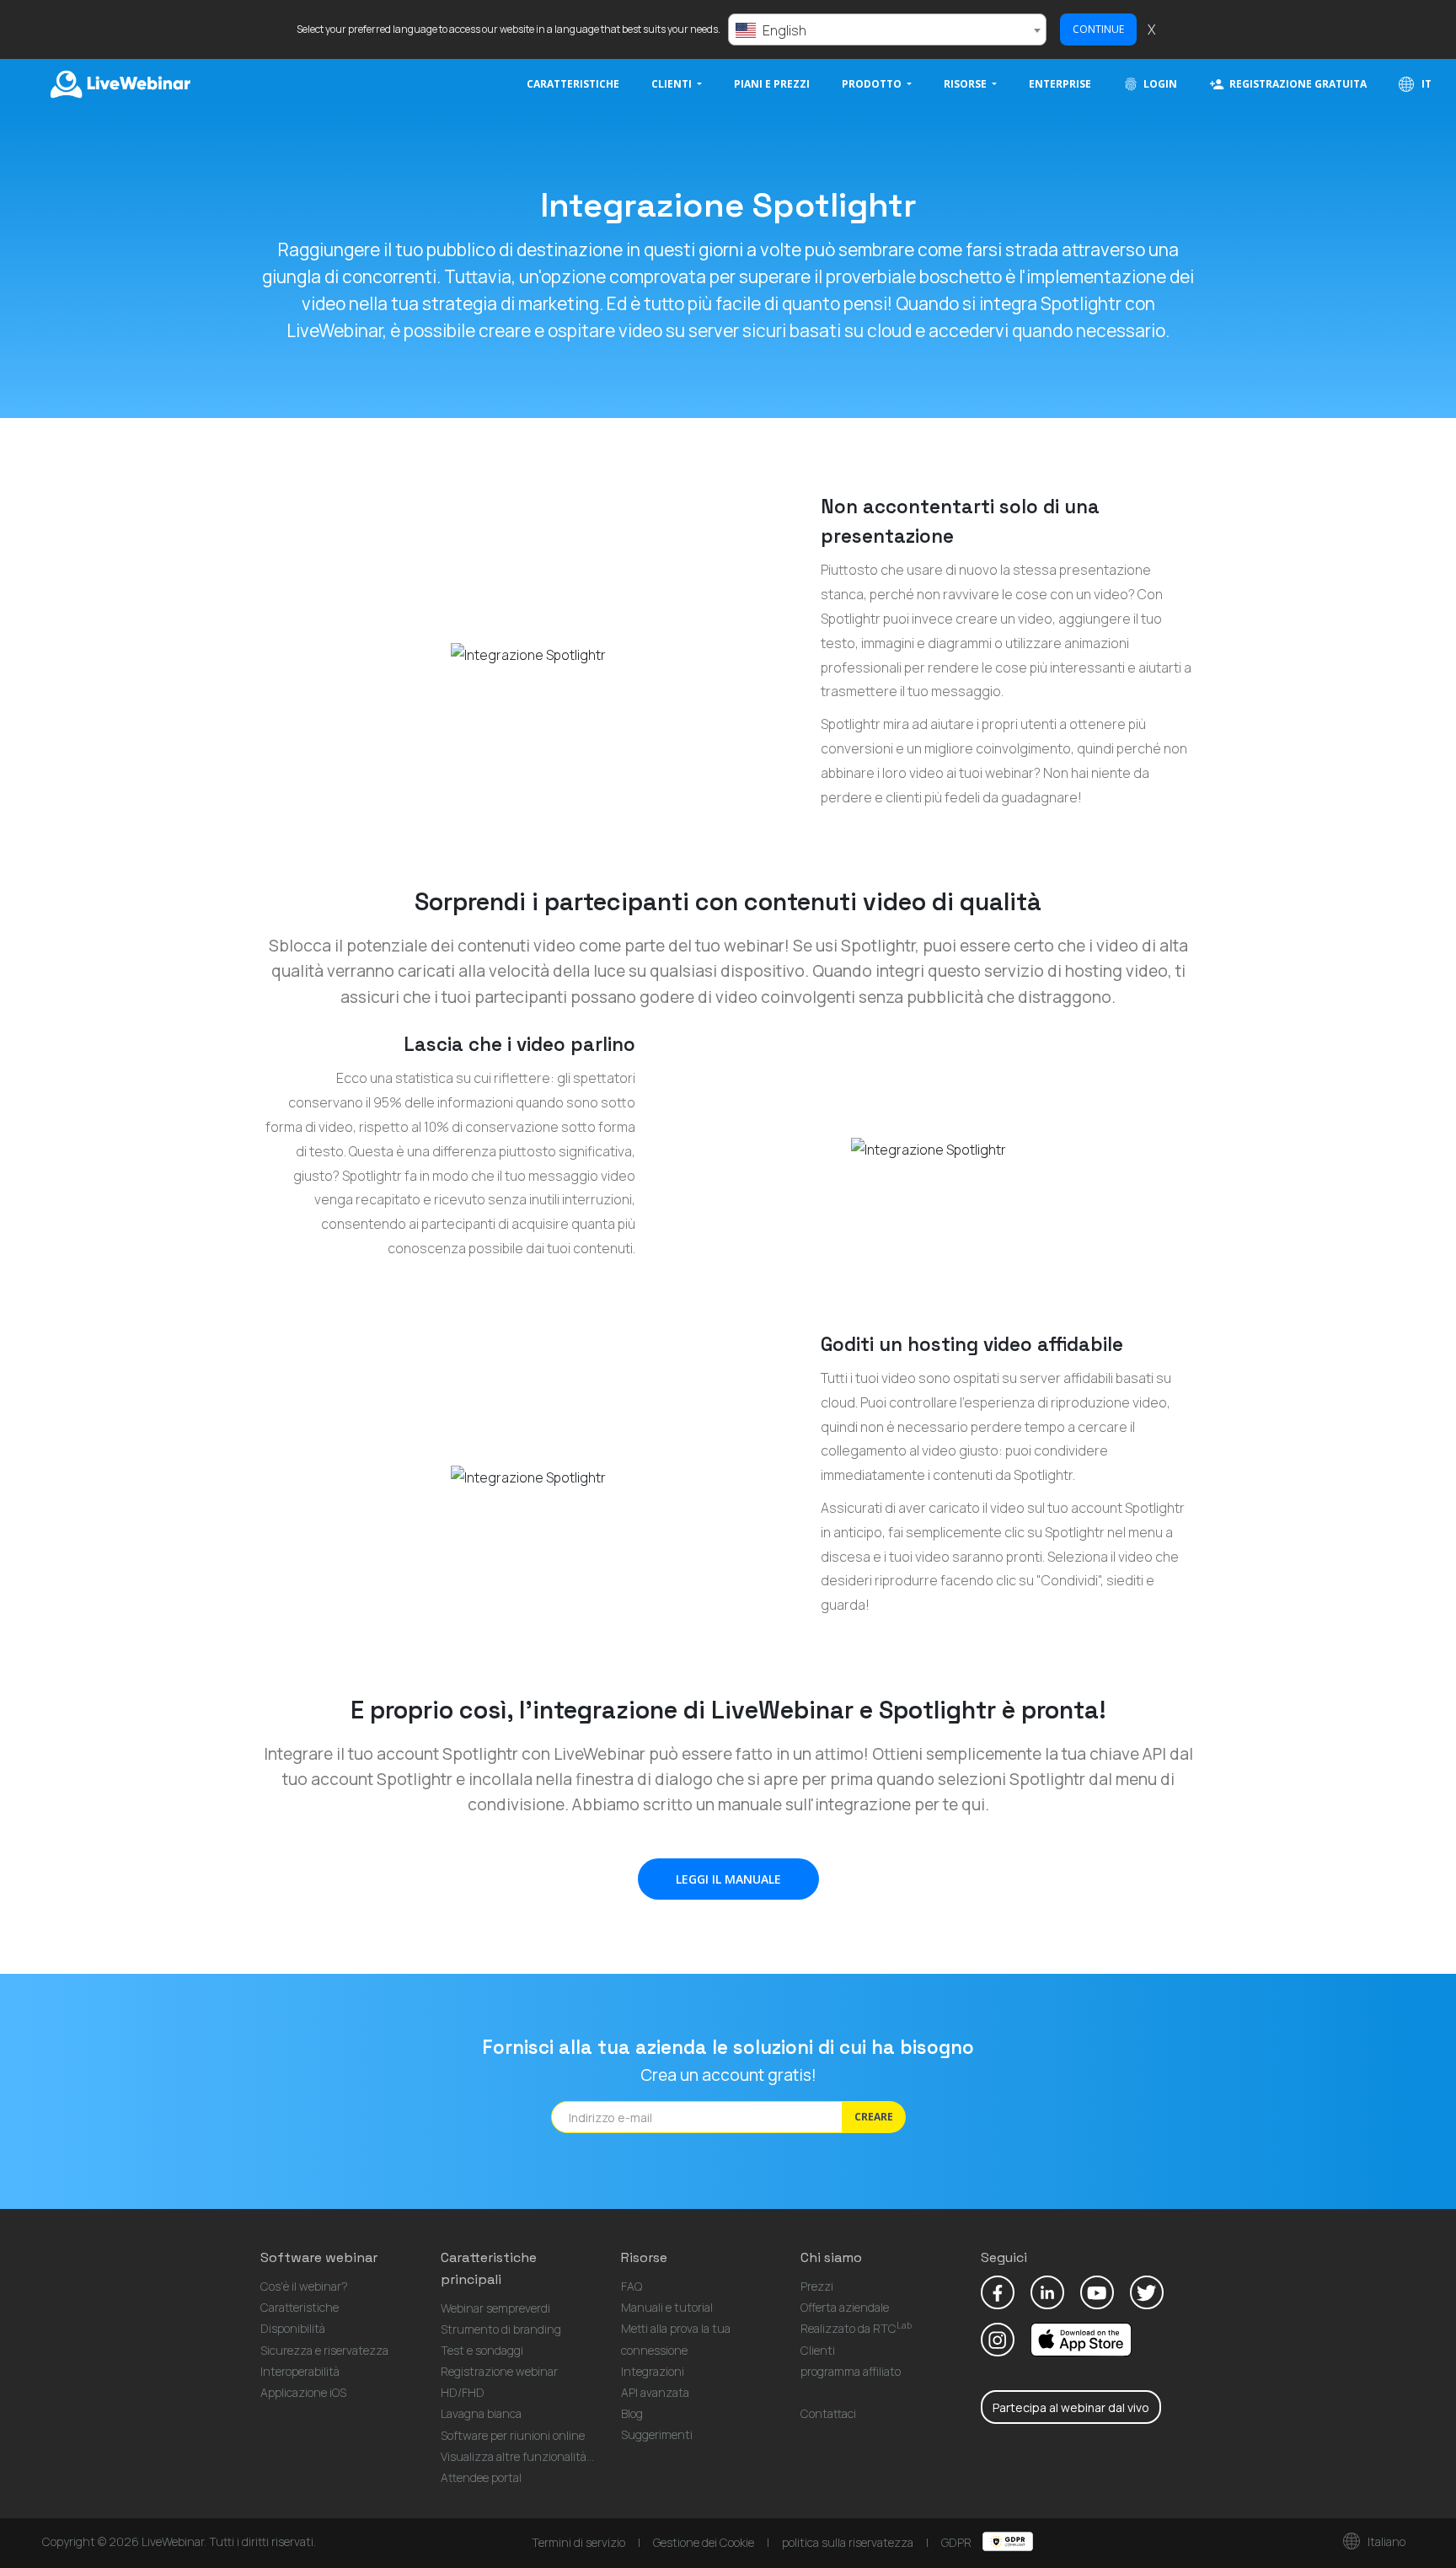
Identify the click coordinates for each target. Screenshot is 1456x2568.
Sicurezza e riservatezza (324, 2350)
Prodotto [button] (873, 84)
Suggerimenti (657, 2434)
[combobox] (887, 29)
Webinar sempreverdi (495, 2308)
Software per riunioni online (513, 2435)
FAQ (632, 2286)
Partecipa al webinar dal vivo (1071, 2407)
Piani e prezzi (772, 84)
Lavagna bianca (481, 2413)
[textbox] (887, 30)
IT (1425, 84)
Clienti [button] (673, 84)
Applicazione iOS (303, 2392)
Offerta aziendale (845, 2307)
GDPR (958, 2542)
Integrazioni (653, 2371)
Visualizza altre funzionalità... (517, 2456)
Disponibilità (293, 2328)
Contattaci (828, 2413)
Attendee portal (481, 2477)
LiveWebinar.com (119, 84)
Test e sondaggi (482, 2350)
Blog (632, 2413)
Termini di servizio (578, 2542)
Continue (1098, 29)
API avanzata (655, 2392)
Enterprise (1060, 84)
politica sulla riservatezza (848, 2542)
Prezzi (817, 2286)
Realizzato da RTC (856, 2328)
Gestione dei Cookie (704, 2542)
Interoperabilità (300, 2371)
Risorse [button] (966, 84)
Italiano (1385, 2541)
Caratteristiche (573, 84)
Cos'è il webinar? (304, 2286)
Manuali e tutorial (667, 2307)
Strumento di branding (501, 2329)
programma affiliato (851, 2371)
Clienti (818, 2350)
